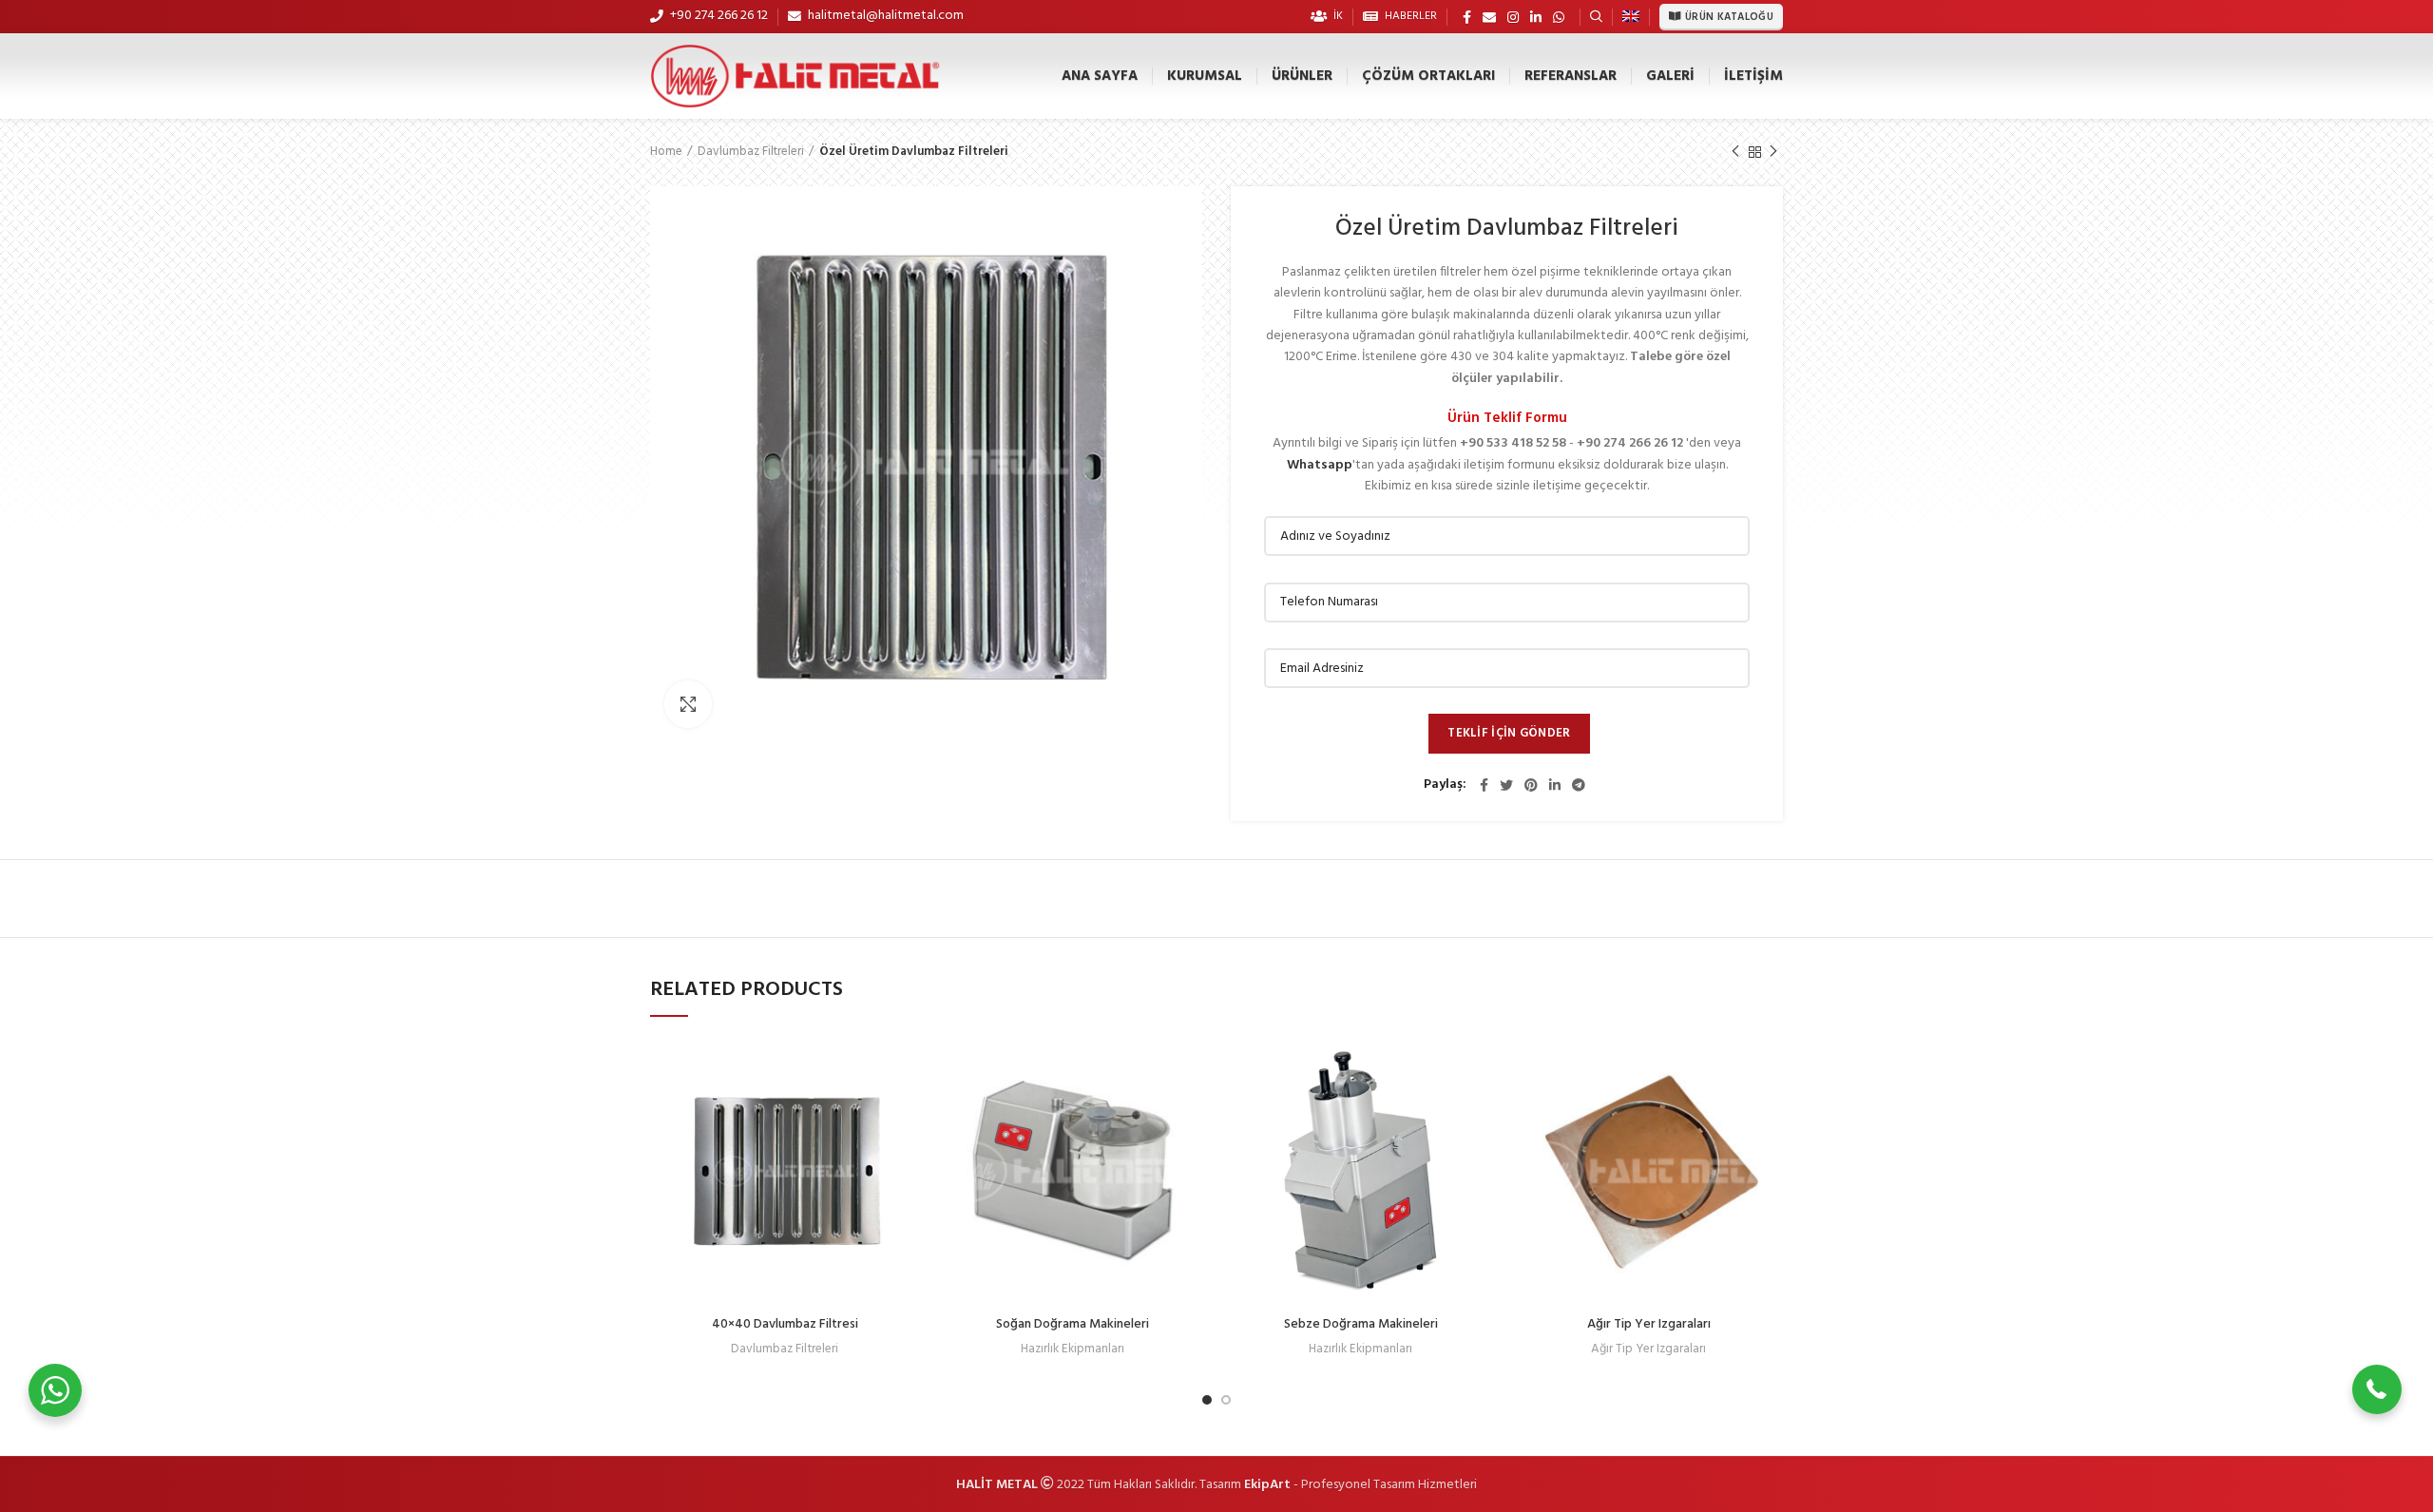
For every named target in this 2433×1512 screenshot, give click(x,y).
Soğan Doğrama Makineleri (1073, 1324)
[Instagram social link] (1513, 17)
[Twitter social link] (1506, 785)
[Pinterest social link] (1531, 785)
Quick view (905, 1068)
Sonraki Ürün (1773, 152)
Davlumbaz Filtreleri (751, 152)
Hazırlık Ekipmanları (1073, 1349)
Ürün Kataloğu (1729, 17)
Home (666, 152)
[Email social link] (1489, 17)
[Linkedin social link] (1536, 17)
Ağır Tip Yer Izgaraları (1649, 1324)
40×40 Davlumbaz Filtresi (785, 1324)
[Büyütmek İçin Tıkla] (688, 704)
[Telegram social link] (1579, 785)
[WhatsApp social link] (1559, 17)
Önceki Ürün (1735, 152)
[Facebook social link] (1467, 17)
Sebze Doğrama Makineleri (1361, 1324)
